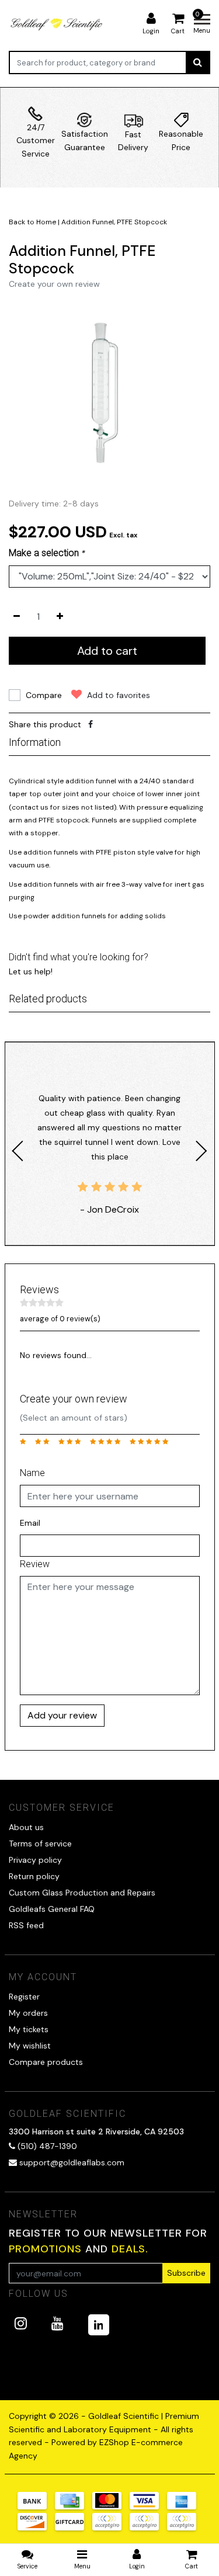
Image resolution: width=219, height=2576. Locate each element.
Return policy (34, 1876)
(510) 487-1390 (46, 2146)
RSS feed (26, 1925)
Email (30, 1523)
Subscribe (186, 2273)
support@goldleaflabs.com (72, 2162)
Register (24, 1997)
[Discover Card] (36, 2528)
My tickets (29, 2029)
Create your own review (54, 284)
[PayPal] (111, 2528)
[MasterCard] (111, 2506)
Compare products (46, 2062)
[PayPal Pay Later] (148, 2528)
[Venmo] (185, 2528)
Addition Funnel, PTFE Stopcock (114, 222)
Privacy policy (35, 1860)
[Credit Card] (74, 2506)
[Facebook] (91, 724)
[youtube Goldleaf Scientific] (58, 2323)
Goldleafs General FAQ (52, 1909)
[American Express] (185, 2506)
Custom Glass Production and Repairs (82, 1893)
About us (26, 1827)
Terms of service (40, 1844)
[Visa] (148, 2506)
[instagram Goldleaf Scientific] (21, 2323)
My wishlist (30, 2046)
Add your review (62, 1715)
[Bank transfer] (36, 2506)
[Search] (198, 63)
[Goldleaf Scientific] (57, 24)
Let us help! (31, 971)
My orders (28, 2013)
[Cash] (74, 2528)
